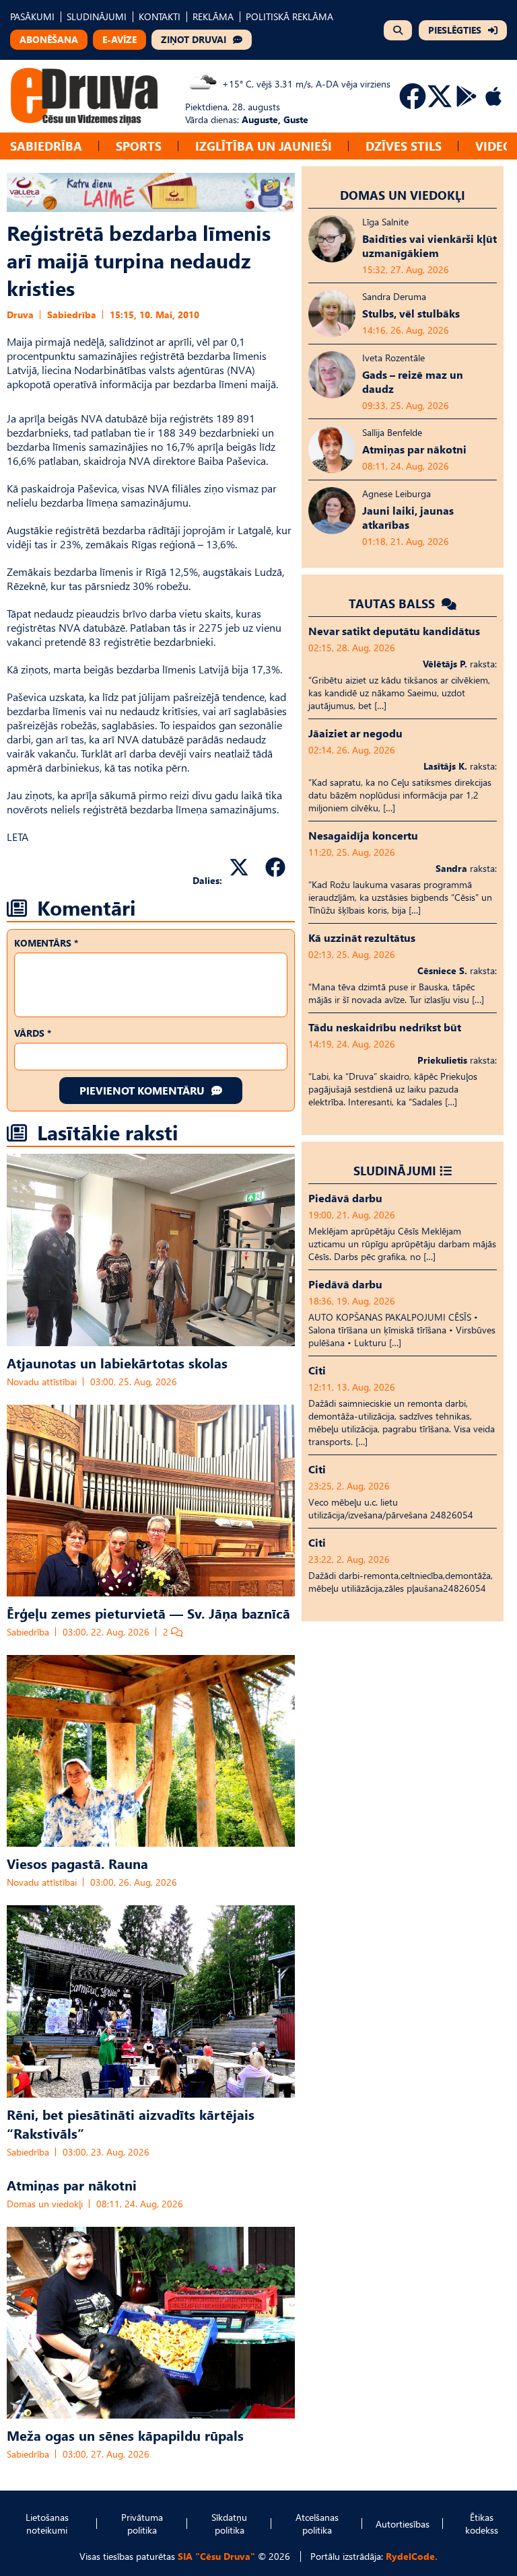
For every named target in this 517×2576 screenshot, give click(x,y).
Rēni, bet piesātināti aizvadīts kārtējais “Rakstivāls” (131, 2123)
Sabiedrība (46, 146)
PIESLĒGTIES (455, 30)
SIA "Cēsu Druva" (216, 2556)
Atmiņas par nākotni (72, 2184)
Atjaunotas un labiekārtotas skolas (117, 1362)
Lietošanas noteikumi (47, 2524)
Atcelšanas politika (317, 2524)
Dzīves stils (404, 146)
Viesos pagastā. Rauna (77, 1863)
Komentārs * (46, 943)
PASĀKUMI (32, 16)
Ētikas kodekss (482, 2524)
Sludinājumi (395, 1170)
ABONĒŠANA (49, 39)
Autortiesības (403, 2524)
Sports (139, 146)
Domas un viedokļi (45, 2204)
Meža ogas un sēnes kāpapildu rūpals (125, 2435)
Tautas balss (393, 603)
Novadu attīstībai (42, 1382)
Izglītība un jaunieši (264, 146)
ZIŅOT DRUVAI (194, 39)
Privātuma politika (142, 2524)
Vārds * (33, 1033)
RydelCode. (412, 2556)
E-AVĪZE (119, 39)
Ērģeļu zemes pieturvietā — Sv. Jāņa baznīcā (148, 1613)
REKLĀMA (213, 16)
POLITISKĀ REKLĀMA (289, 16)
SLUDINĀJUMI (97, 16)
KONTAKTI (160, 16)
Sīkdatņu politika (229, 2524)
